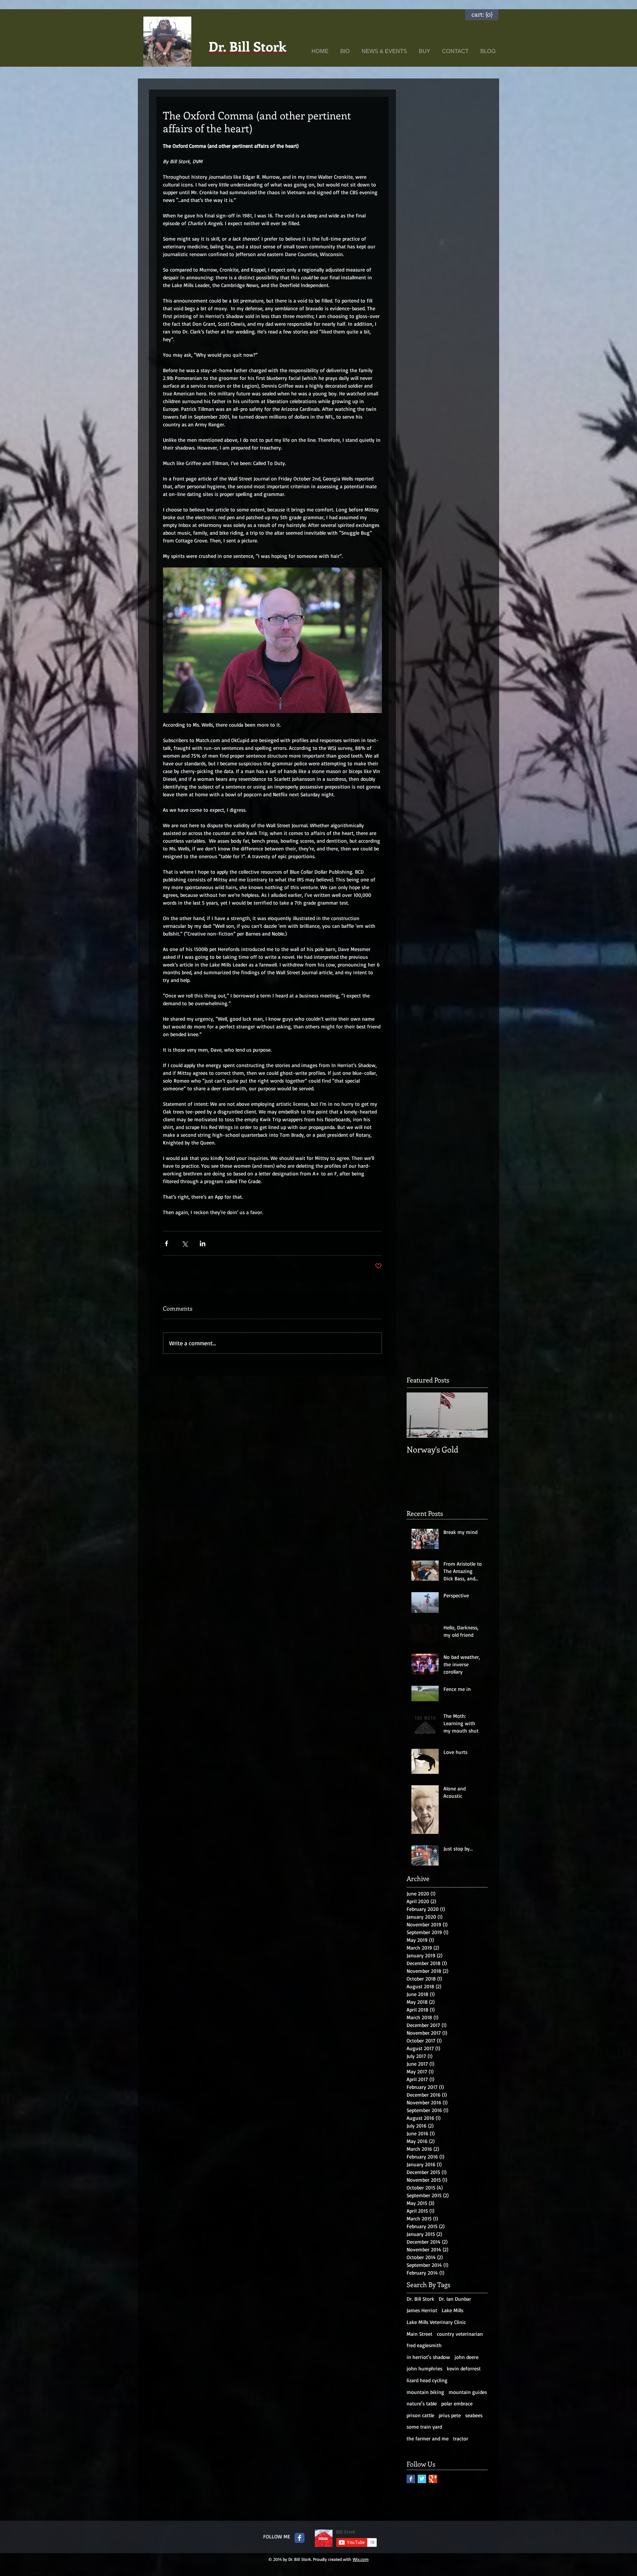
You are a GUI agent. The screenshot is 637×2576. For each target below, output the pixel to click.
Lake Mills (452, 2310)
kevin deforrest (464, 2368)
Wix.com (361, 2559)
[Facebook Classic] (300, 2538)
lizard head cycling (427, 2380)
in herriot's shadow (428, 2357)
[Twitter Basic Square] (422, 2479)
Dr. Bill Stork (420, 2299)
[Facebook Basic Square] (411, 2479)
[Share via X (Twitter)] (185, 1243)
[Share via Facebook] (166, 1243)
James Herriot (422, 2310)
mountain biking (425, 2392)
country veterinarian (460, 2334)
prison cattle (420, 2415)
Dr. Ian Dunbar (455, 2299)
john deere (467, 2357)
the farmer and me (428, 2438)
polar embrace (457, 2403)
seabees (474, 2415)
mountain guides (468, 2392)
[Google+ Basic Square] (433, 2479)
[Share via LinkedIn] (203, 1243)
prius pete (450, 2415)
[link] (482, 14)
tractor (461, 2438)
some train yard (424, 2427)
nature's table (422, 2403)
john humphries (424, 2368)
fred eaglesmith (424, 2345)
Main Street (420, 2334)
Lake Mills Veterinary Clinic (436, 2322)
